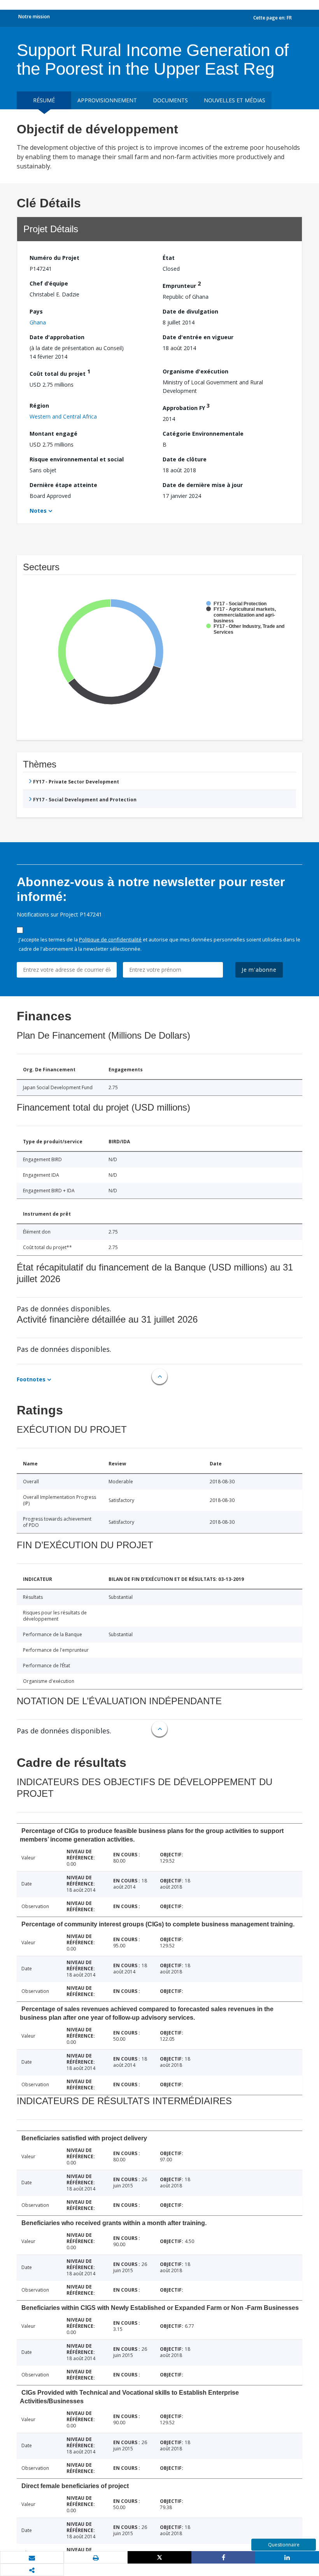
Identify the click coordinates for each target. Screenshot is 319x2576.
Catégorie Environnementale (203, 434)
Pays (36, 311)
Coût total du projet (60, 372)
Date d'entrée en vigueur (198, 337)
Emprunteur (182, 285)
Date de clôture (185, 459)
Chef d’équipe (49, 283)
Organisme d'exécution (195, 371)
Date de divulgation (190, 311)
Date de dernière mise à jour (203, 485)
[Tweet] (159, 2557)
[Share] (223, 2557)
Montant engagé (53, 434)
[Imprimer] (96, 2558)
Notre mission (34, 17)
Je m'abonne (259, 970)
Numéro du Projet (54, 258)
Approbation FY (186, 407)
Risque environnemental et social (77, 459)
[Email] (32, 2558)
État (169, 258)
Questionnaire (284, 2545)
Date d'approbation (57, 337)
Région (39, 406)
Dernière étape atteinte (63, 485)
